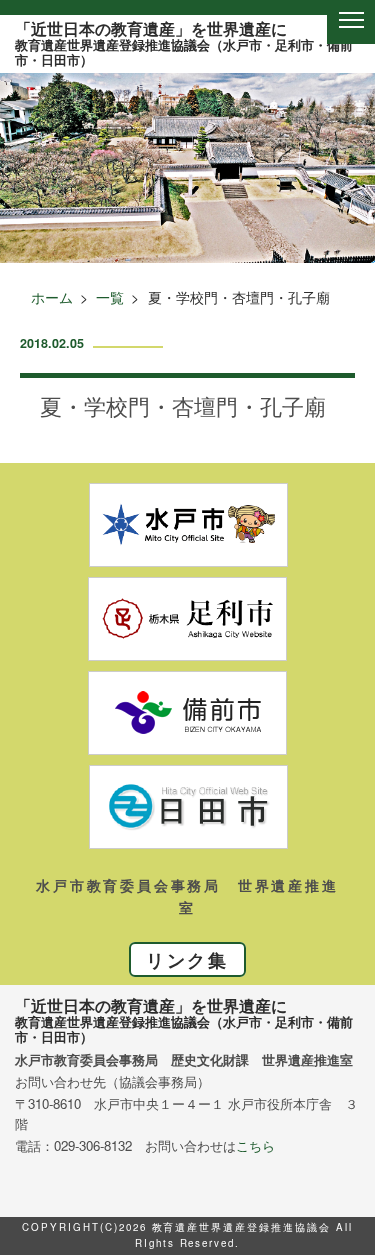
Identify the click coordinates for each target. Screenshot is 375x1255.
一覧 (110, 297)
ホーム (52, 297)
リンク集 (187, 959)
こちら (255, 1145)
